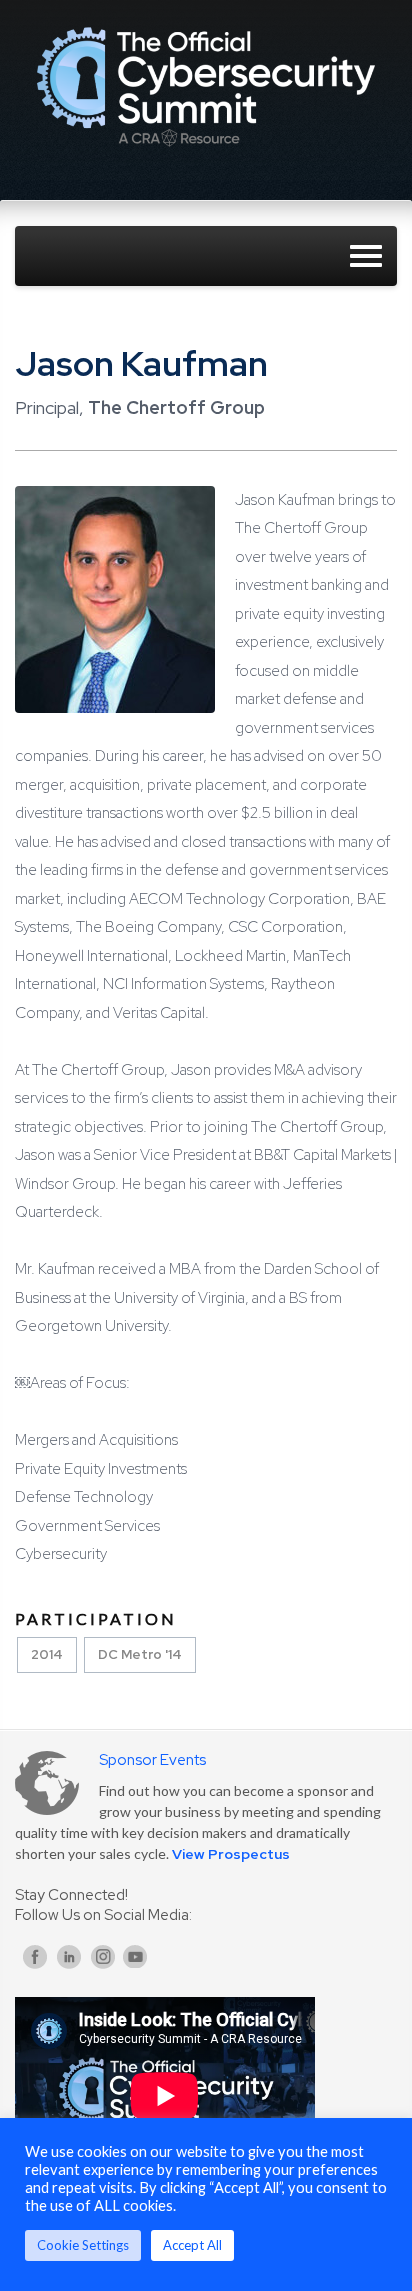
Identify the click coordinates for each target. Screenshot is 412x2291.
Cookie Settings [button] (83, 2245)
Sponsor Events (152, 1760)
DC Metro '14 (140, 1654)
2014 (47, 1654)
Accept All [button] (192, 2245)
